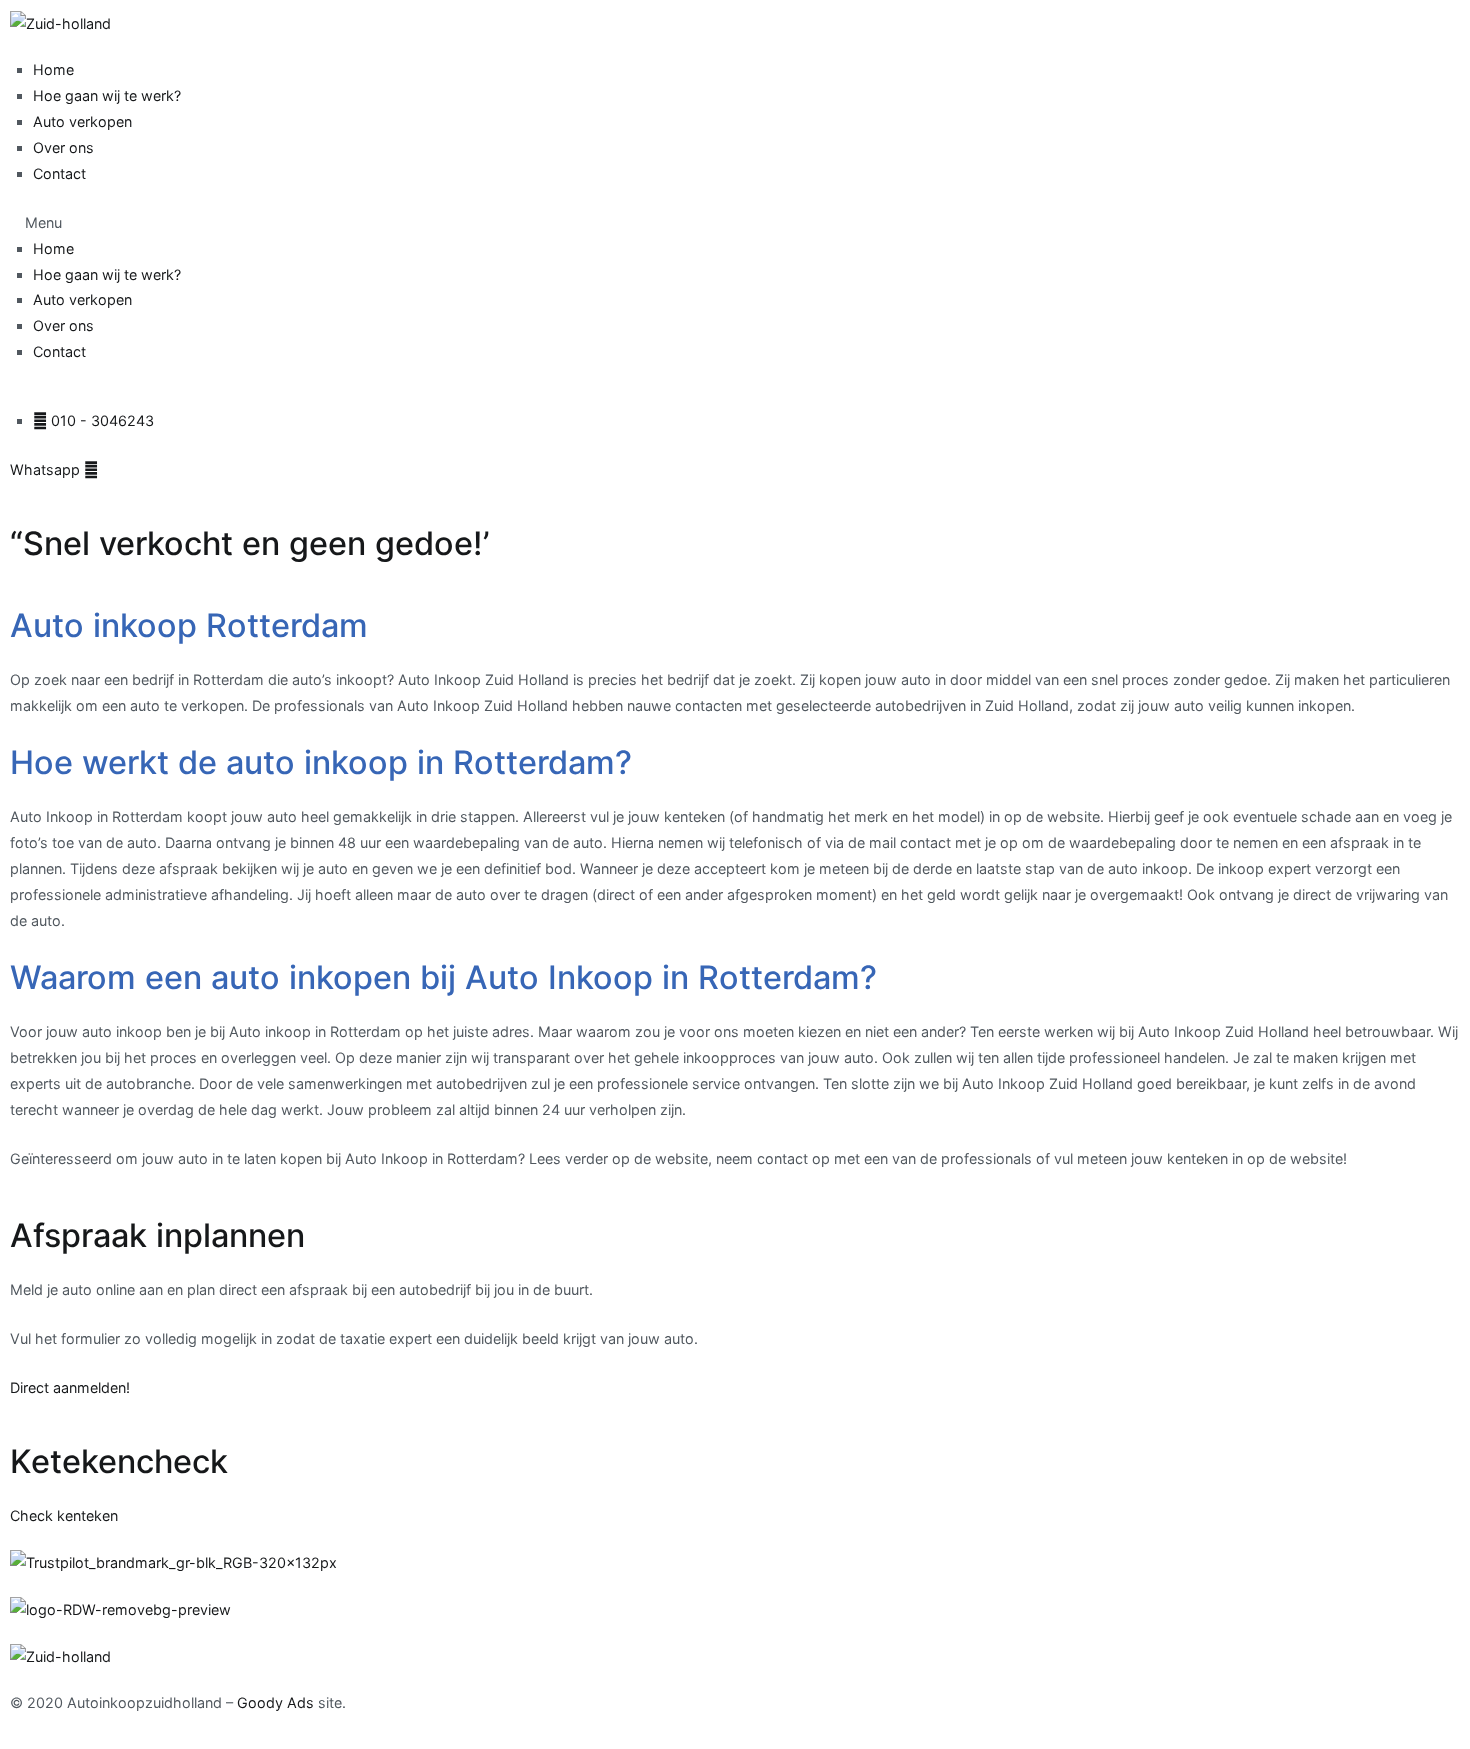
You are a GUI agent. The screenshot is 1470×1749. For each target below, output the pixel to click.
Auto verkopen (82, 121)
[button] (735, 223)
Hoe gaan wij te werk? (107, 95)
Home (53, 69)
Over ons (63, 147)
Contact (59, 173)
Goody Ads (275, 1702)
